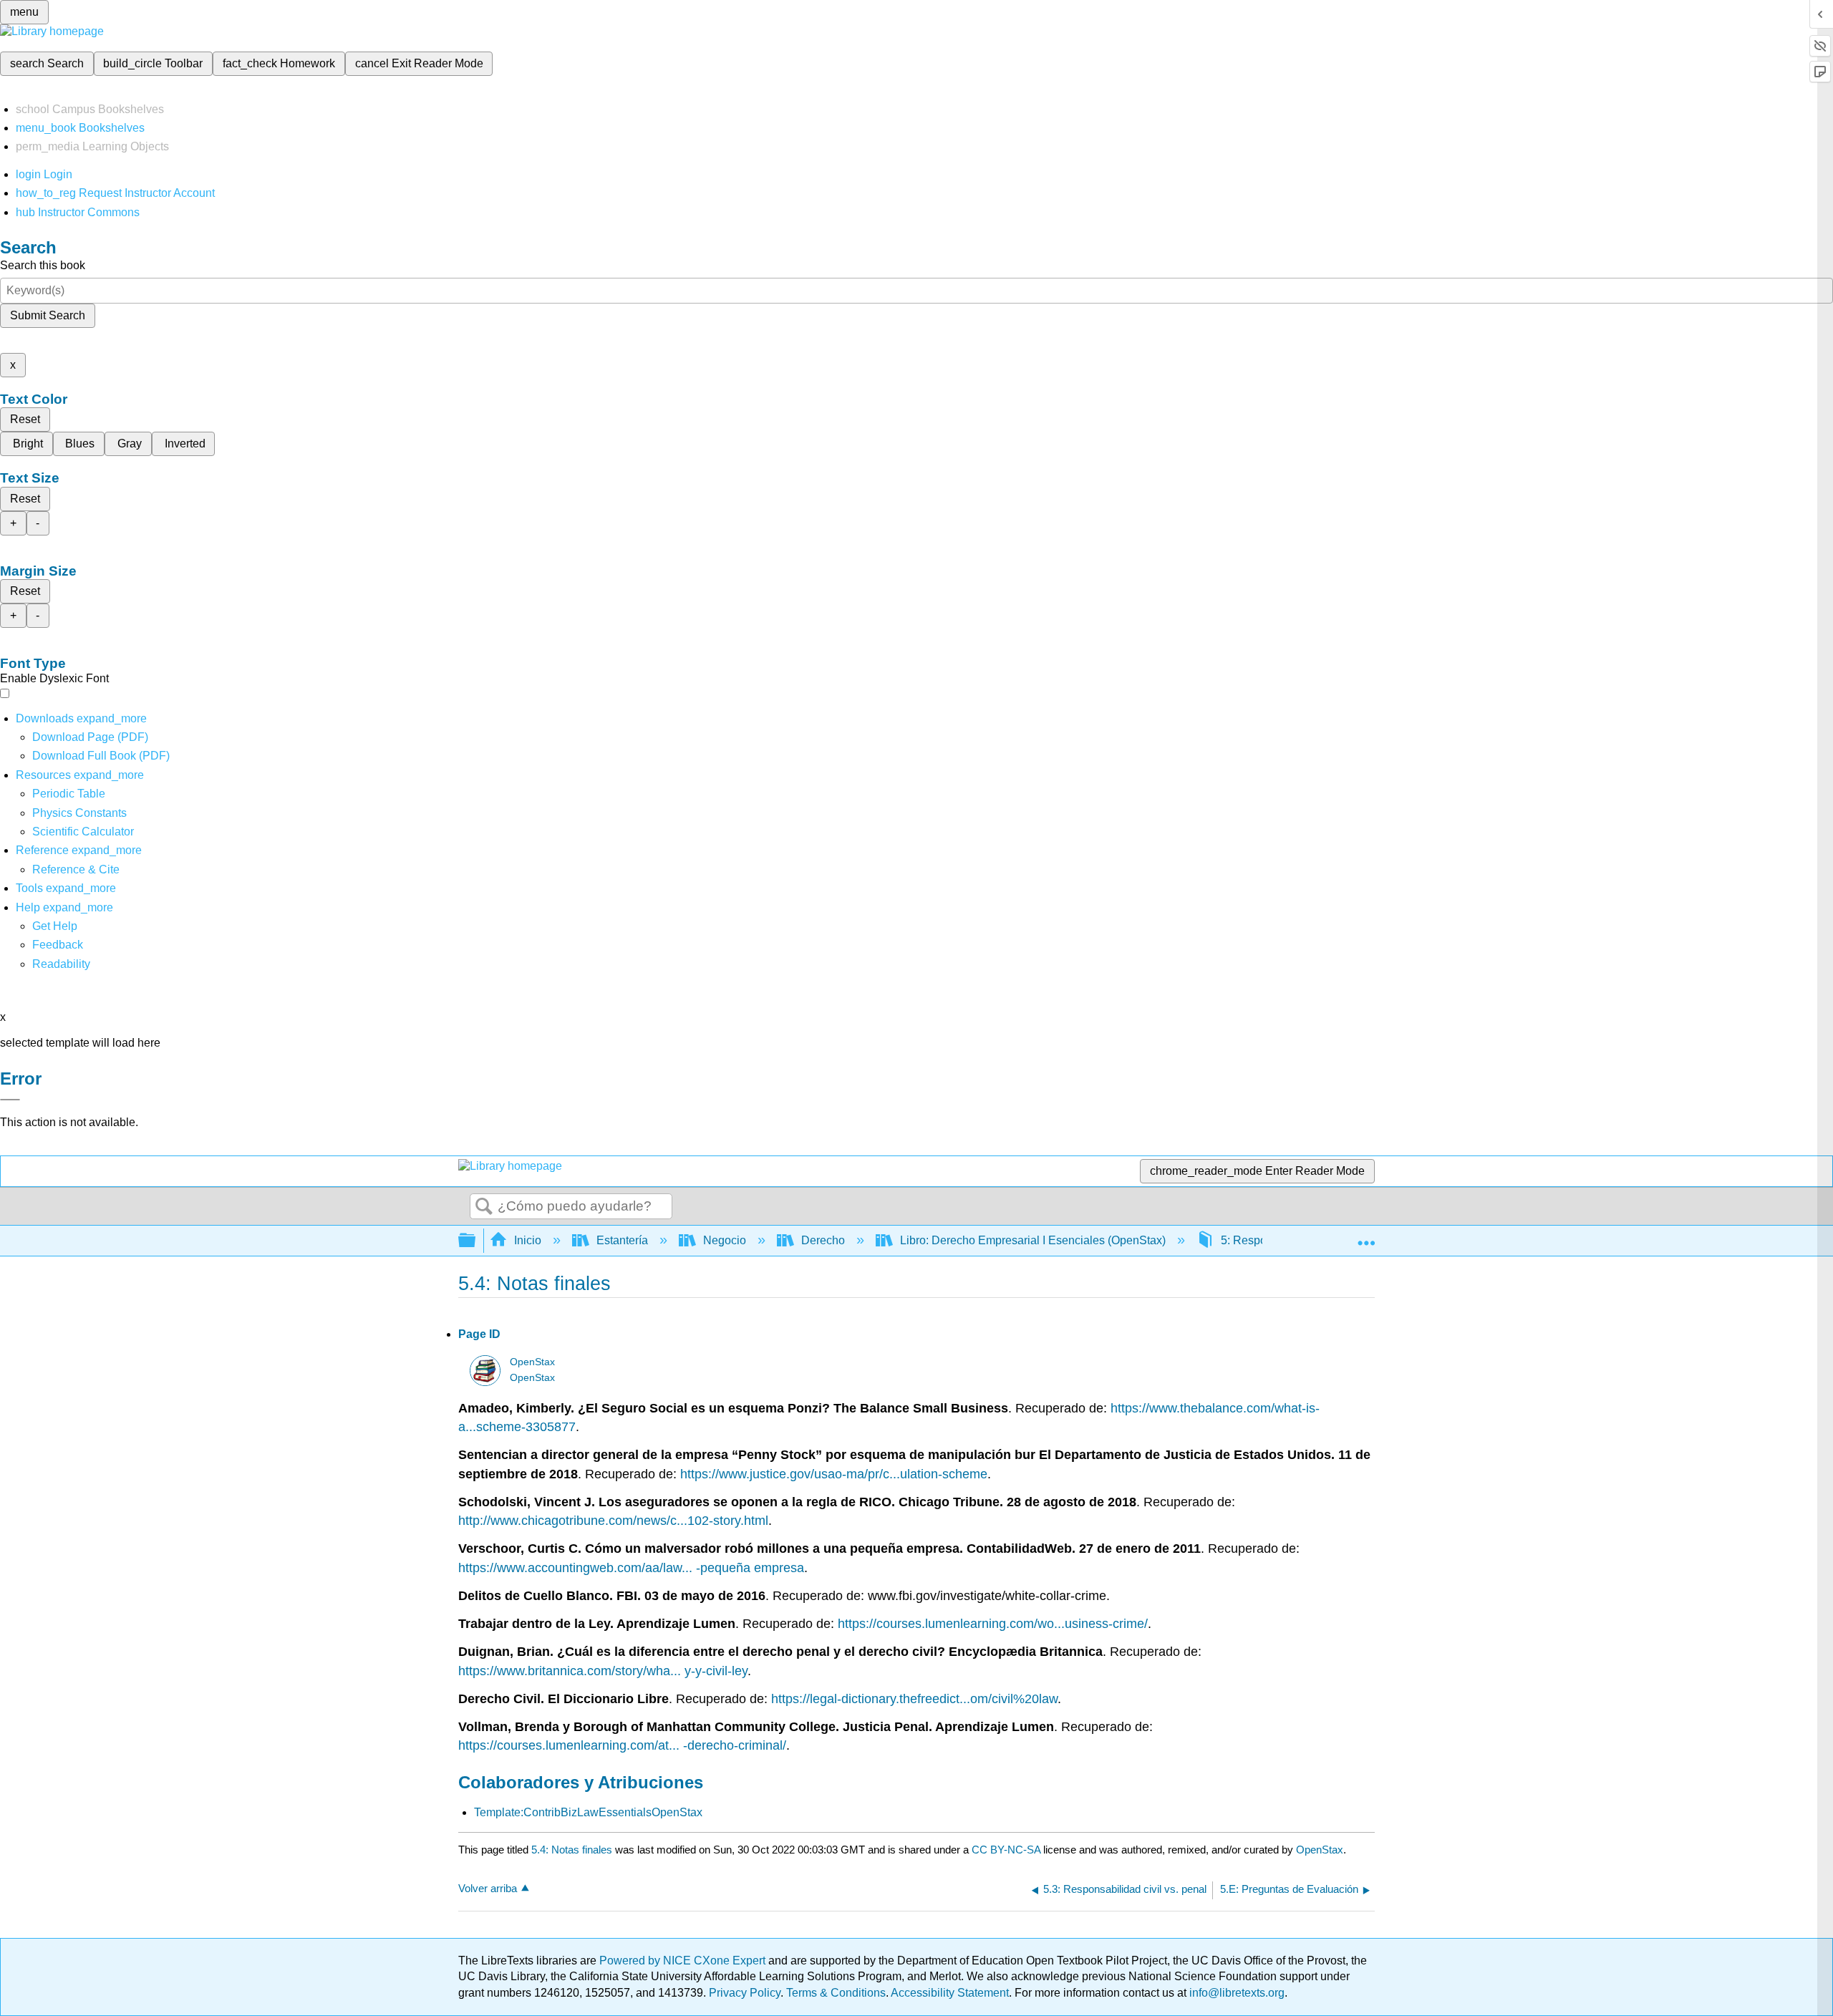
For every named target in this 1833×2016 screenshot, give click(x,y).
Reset (25, 419)
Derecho (823, 1240)
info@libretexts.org (1235, 1993)
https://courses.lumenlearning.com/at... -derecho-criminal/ (622, 1745)
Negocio (725, 1240)
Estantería (622, 1240)
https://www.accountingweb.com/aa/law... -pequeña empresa (631, 1568)
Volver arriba (488, 1888)
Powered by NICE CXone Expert (684, 1961)
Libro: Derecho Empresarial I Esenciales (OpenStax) (1033, 1240)
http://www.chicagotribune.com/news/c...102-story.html (613, 1521)
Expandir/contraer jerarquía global (476, 1241)
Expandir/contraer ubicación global (1366, 1236)
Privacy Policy (745, 1993)
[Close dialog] (10, 1100)
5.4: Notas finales (572, 1850)
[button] (58, 945)
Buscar (484, 1207)
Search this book (43, 265)
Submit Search (48, 315)
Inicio (528, 1240)
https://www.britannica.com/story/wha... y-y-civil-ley (603, 1671)
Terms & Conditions (836, 1993)
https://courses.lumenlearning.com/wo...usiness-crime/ (993, 1624)
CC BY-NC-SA (1007, 1850)
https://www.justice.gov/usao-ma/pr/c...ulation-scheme (834, 1474)
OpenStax (532, 1362)
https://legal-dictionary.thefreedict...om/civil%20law (914, 1699)
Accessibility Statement (950, 1993)
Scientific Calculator (83, 832)
